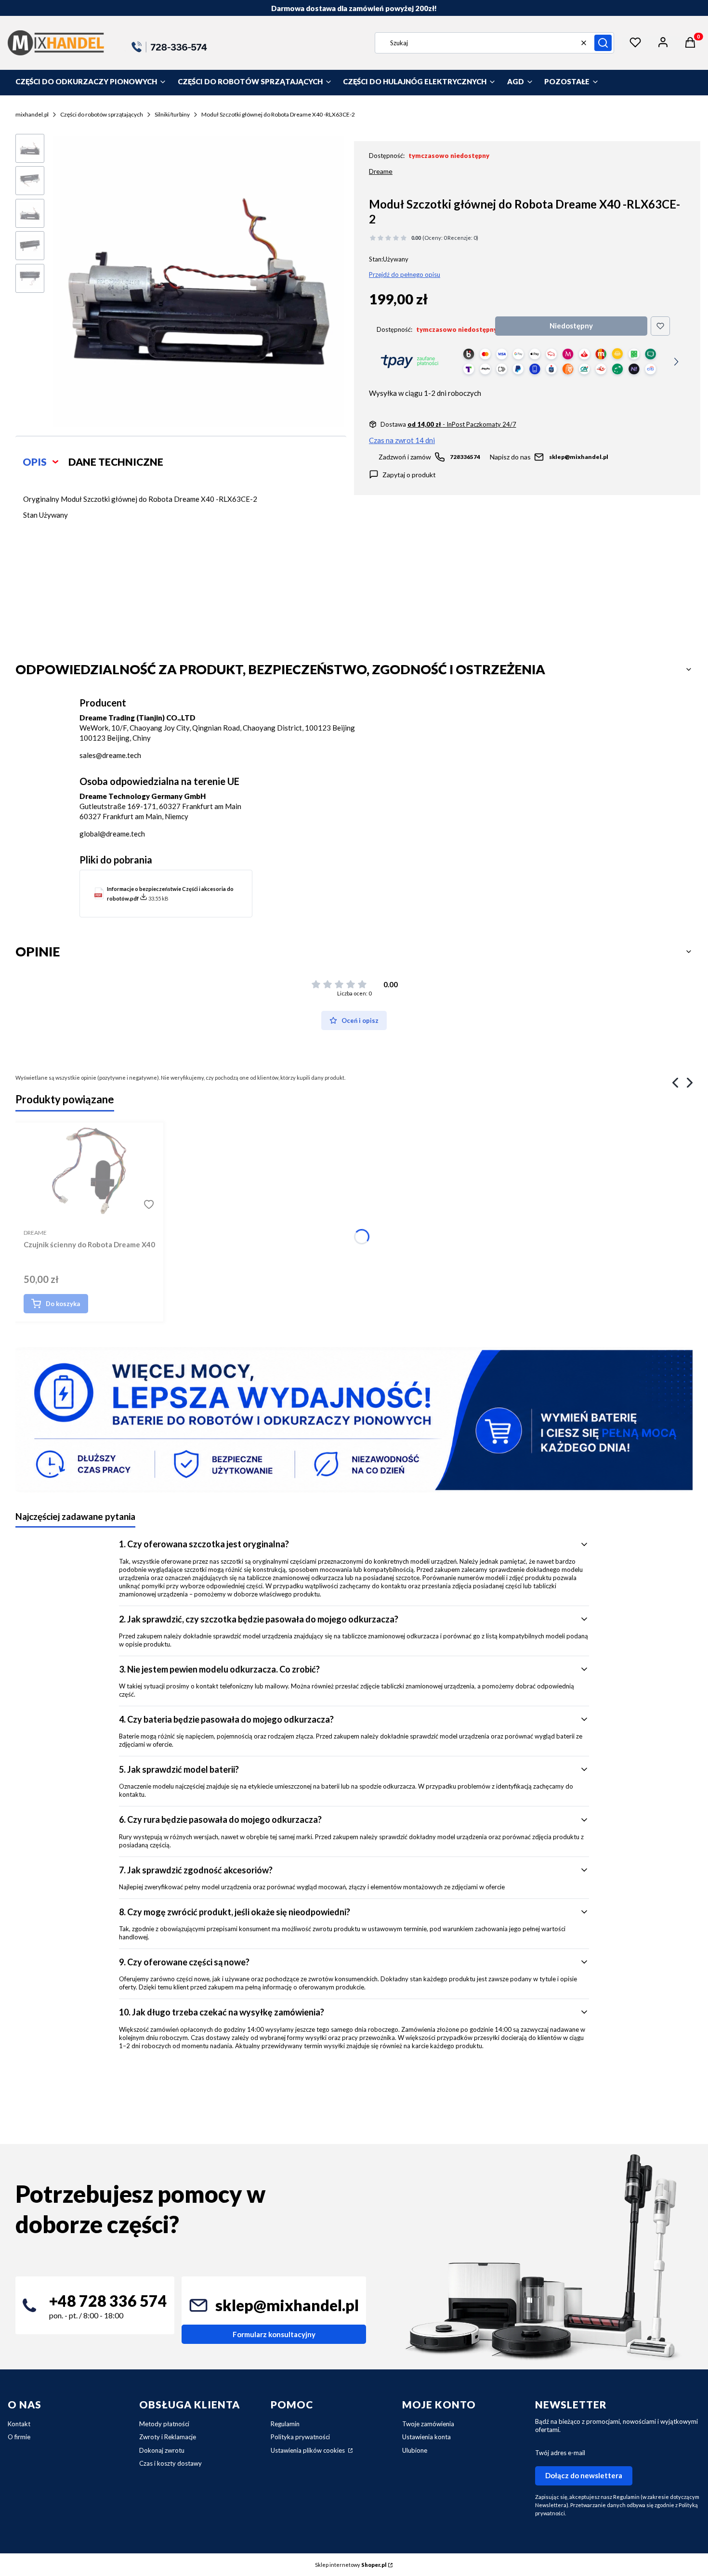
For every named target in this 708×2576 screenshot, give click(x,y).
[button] (603, 43)
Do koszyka (63, 1304)
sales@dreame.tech (110, 755)
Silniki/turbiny (172, 114)
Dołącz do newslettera (584, 2475)
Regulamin (285, 2424)
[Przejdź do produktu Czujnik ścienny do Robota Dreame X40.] (89, 1171)
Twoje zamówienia (428, 2424)
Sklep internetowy (351, 2565)
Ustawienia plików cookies (308, 2450)
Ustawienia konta (426, 2437)
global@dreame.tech (112, 834)
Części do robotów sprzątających (102, 114)
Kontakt (19, 2424)
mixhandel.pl (32, 114)
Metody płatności (164, 2424)
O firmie (19, 2437)
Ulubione (415, 2450)
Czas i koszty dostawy (170, 2463)
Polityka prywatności (300, 2437)
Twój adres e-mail (560, 2453)
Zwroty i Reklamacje (168, 2437)
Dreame (381, 171)
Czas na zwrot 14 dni (402, 440)
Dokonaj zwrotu (162, 2450)
